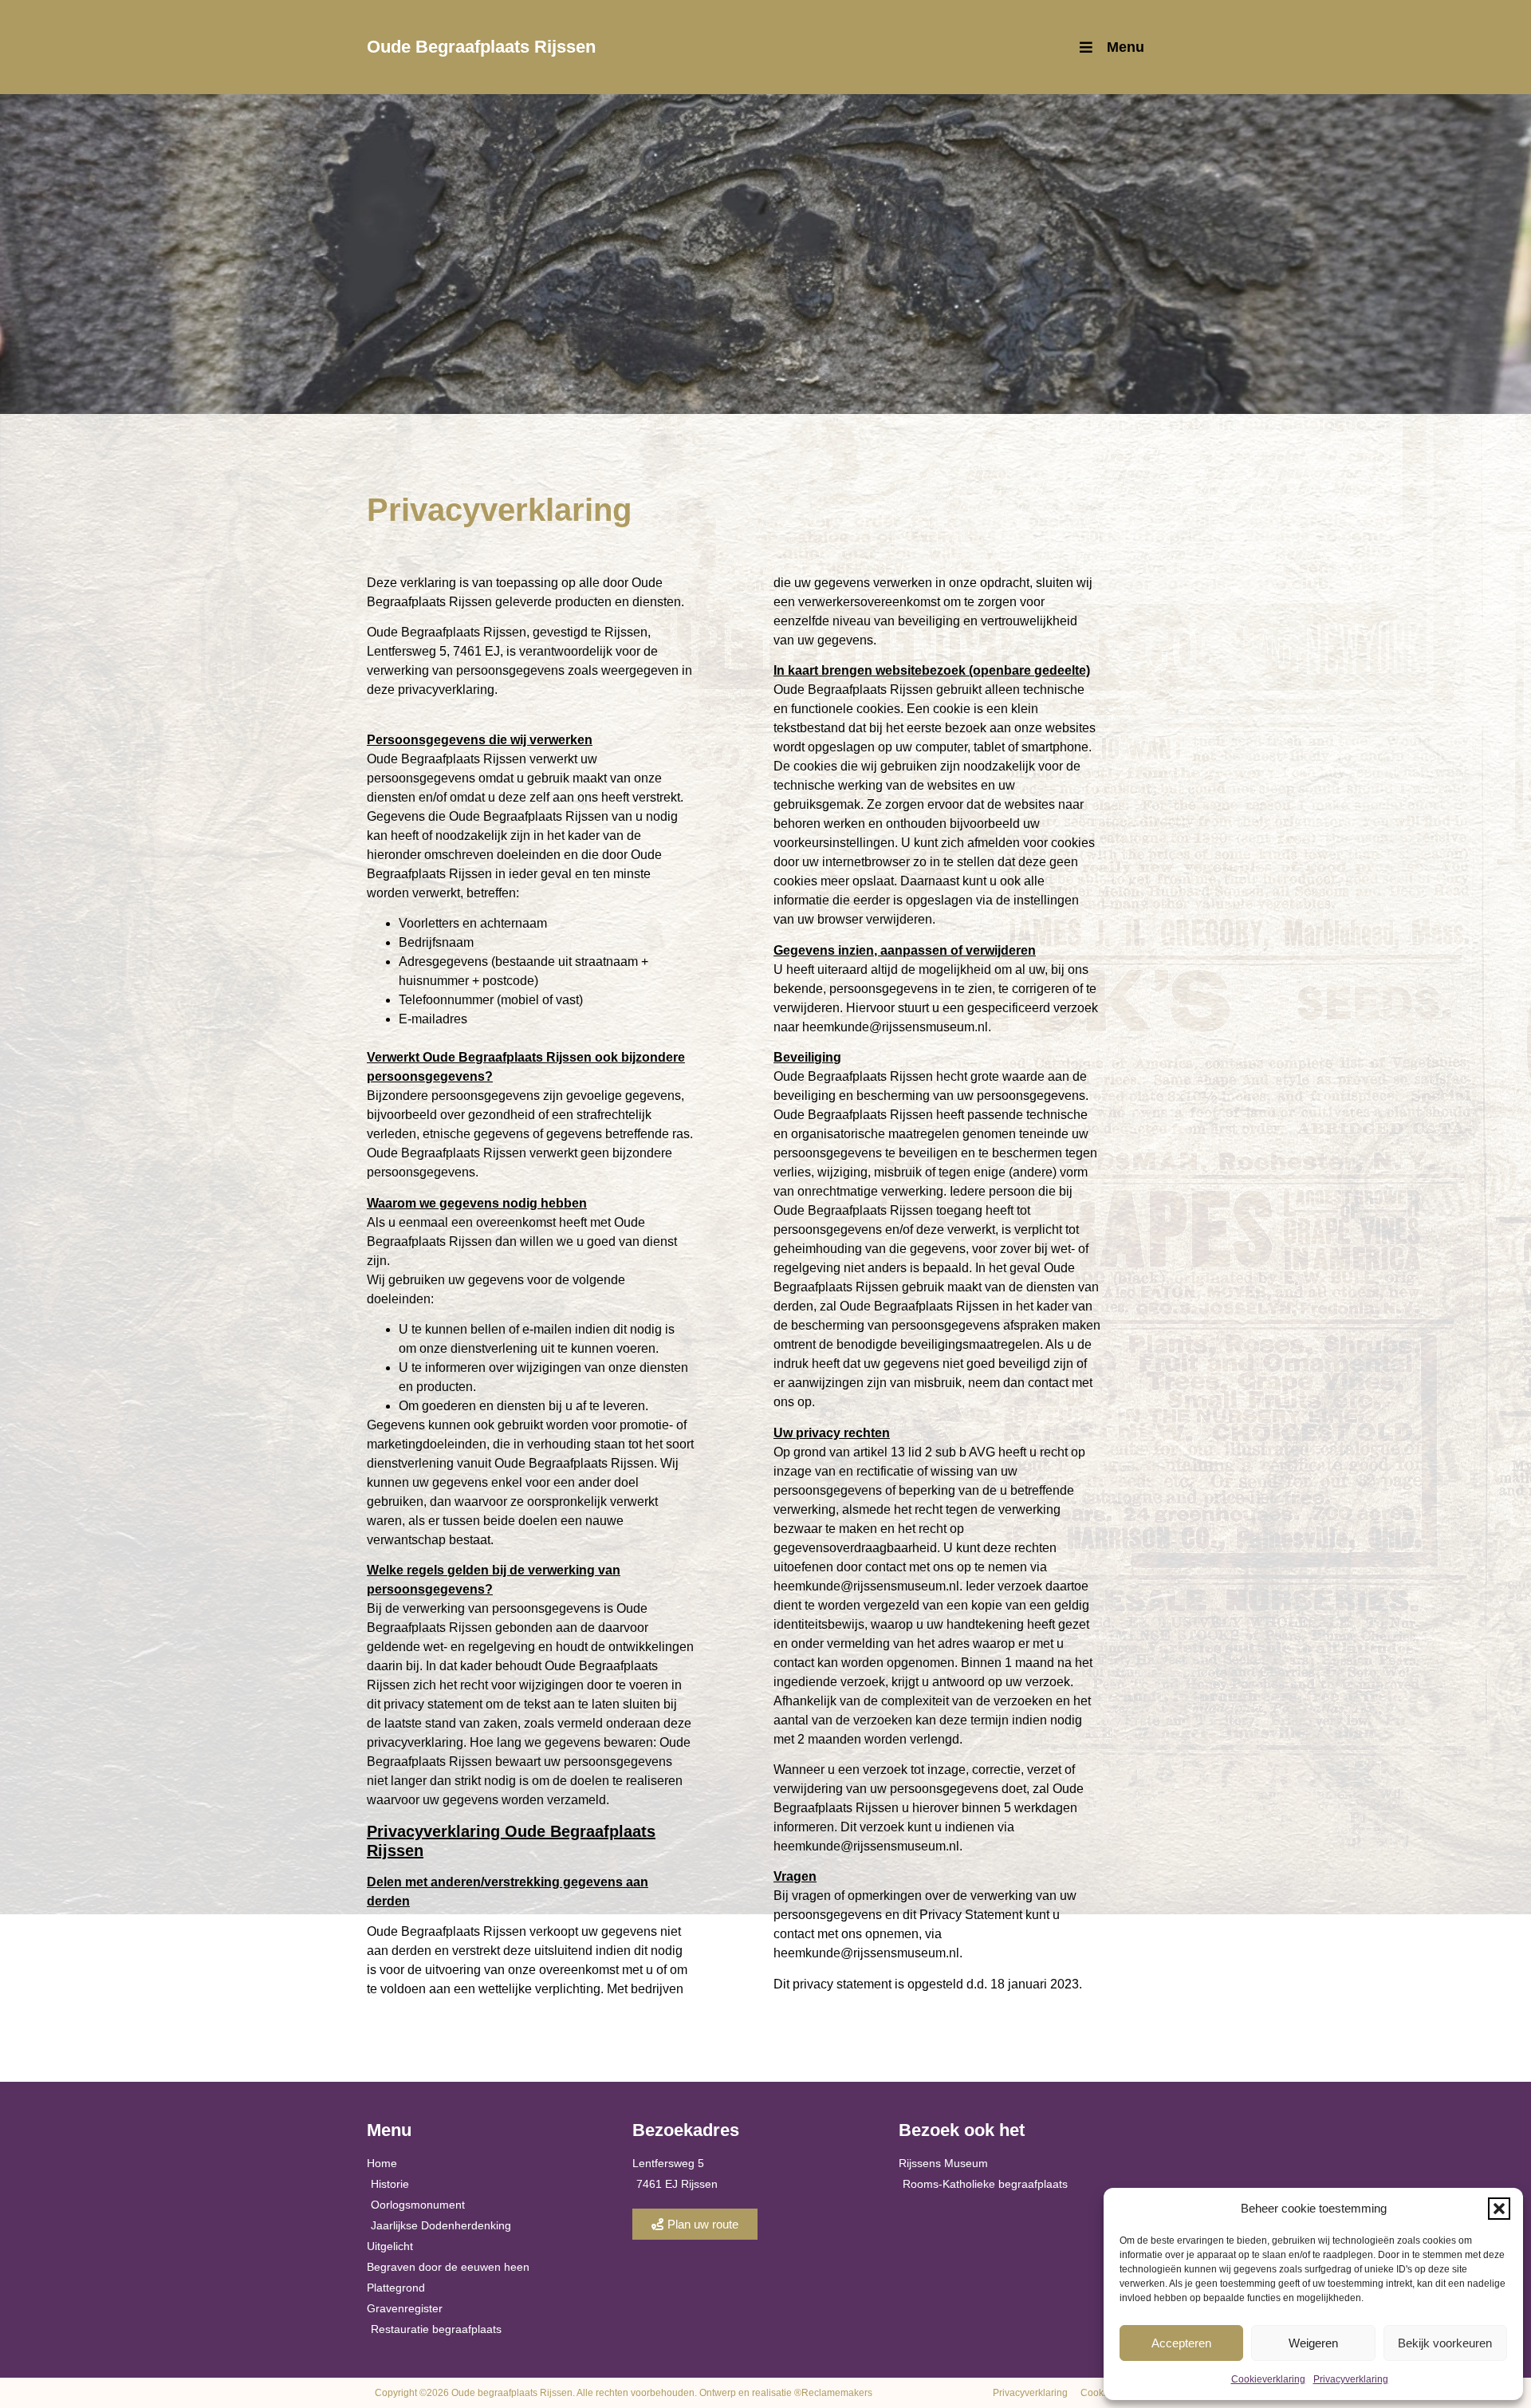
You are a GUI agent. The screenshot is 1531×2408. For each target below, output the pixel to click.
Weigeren (1313, 2343)
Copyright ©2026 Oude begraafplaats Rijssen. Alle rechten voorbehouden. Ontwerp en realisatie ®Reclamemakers (624, 2393)
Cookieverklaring (1268, 2379)
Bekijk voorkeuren (1445, 2343)
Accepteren (1181, 2343)
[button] (1499, 2209)
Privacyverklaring (1351, 2379)
